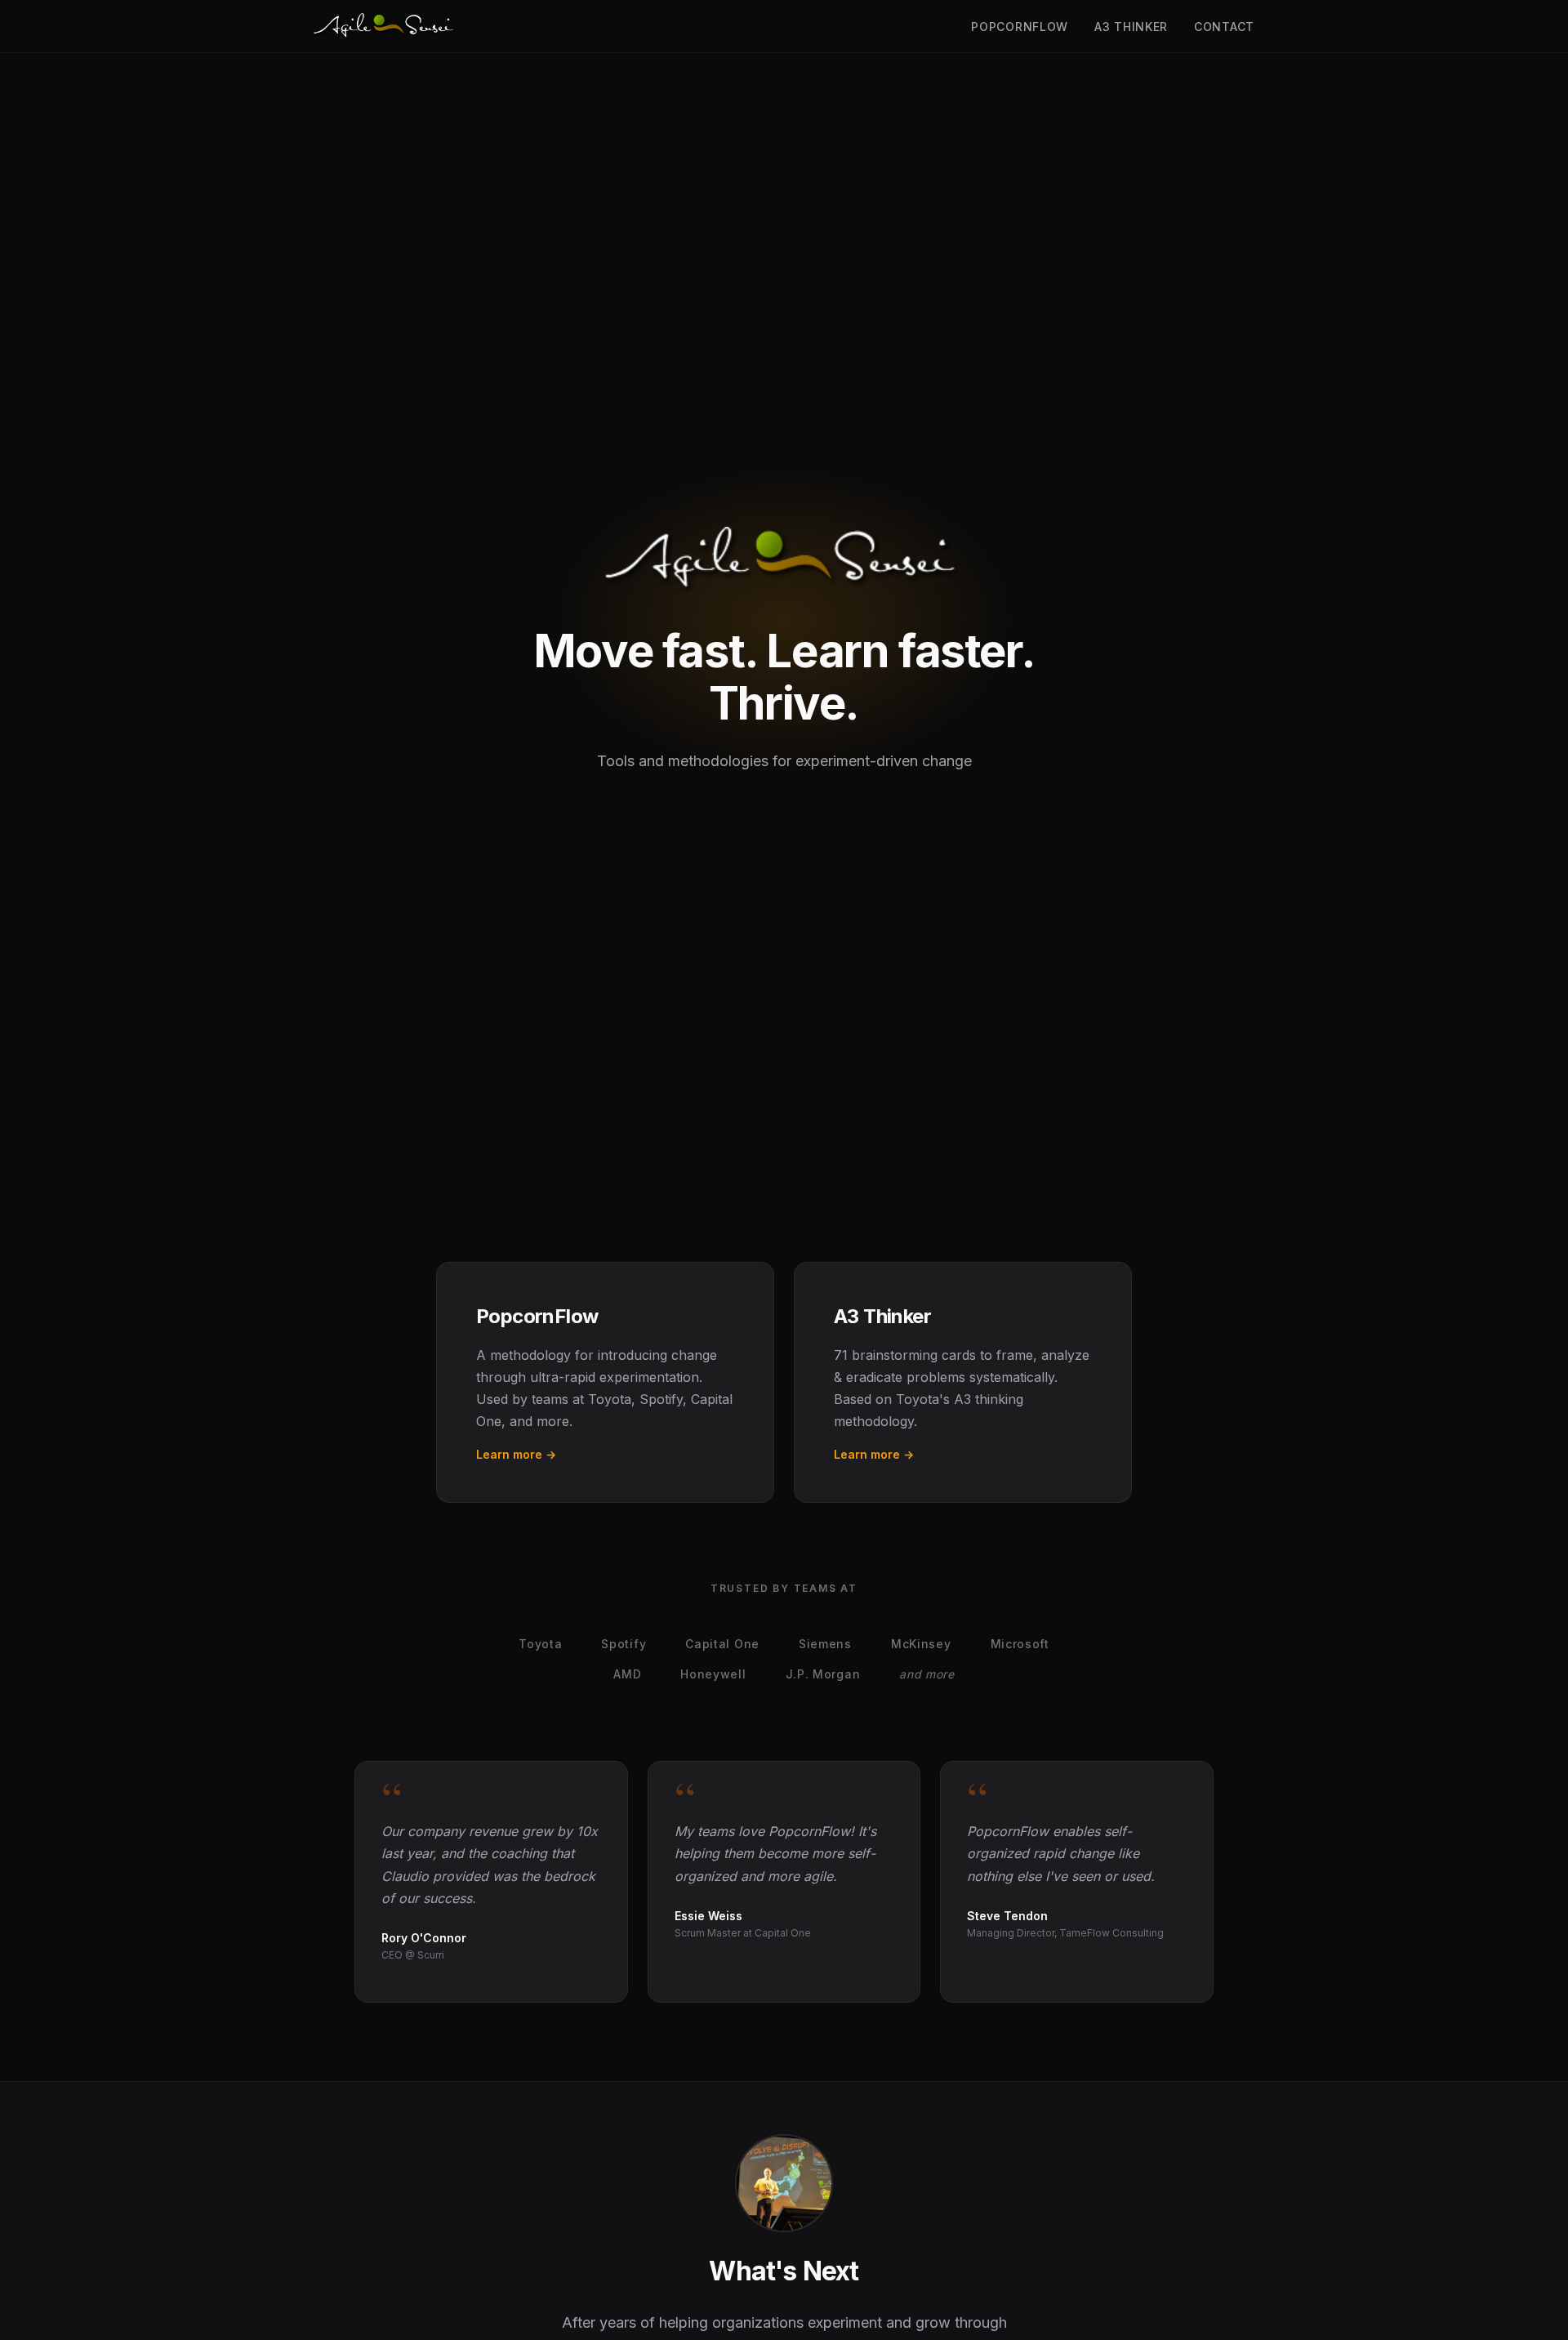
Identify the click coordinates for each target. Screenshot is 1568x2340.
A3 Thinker (1131, 27)
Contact (1224, 27)
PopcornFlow (1020, 27)
